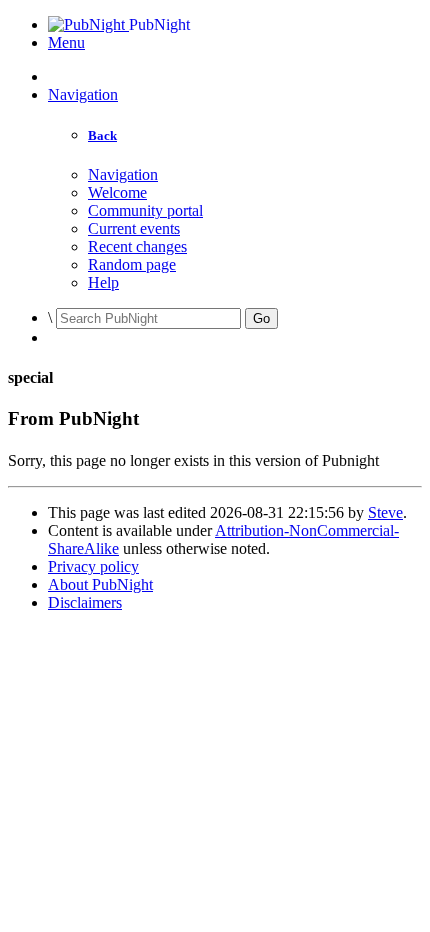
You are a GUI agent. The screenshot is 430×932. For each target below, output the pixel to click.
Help (103, 282)
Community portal (145, 210)
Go (261, 318)
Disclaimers (85, 602)
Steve (385, 512)
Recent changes (137, 246)
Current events (134, 228)
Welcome (117, 192)
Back (102, 135)
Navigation (83, 94)
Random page (132, 264)
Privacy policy (93, 566)
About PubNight (100, 584)
